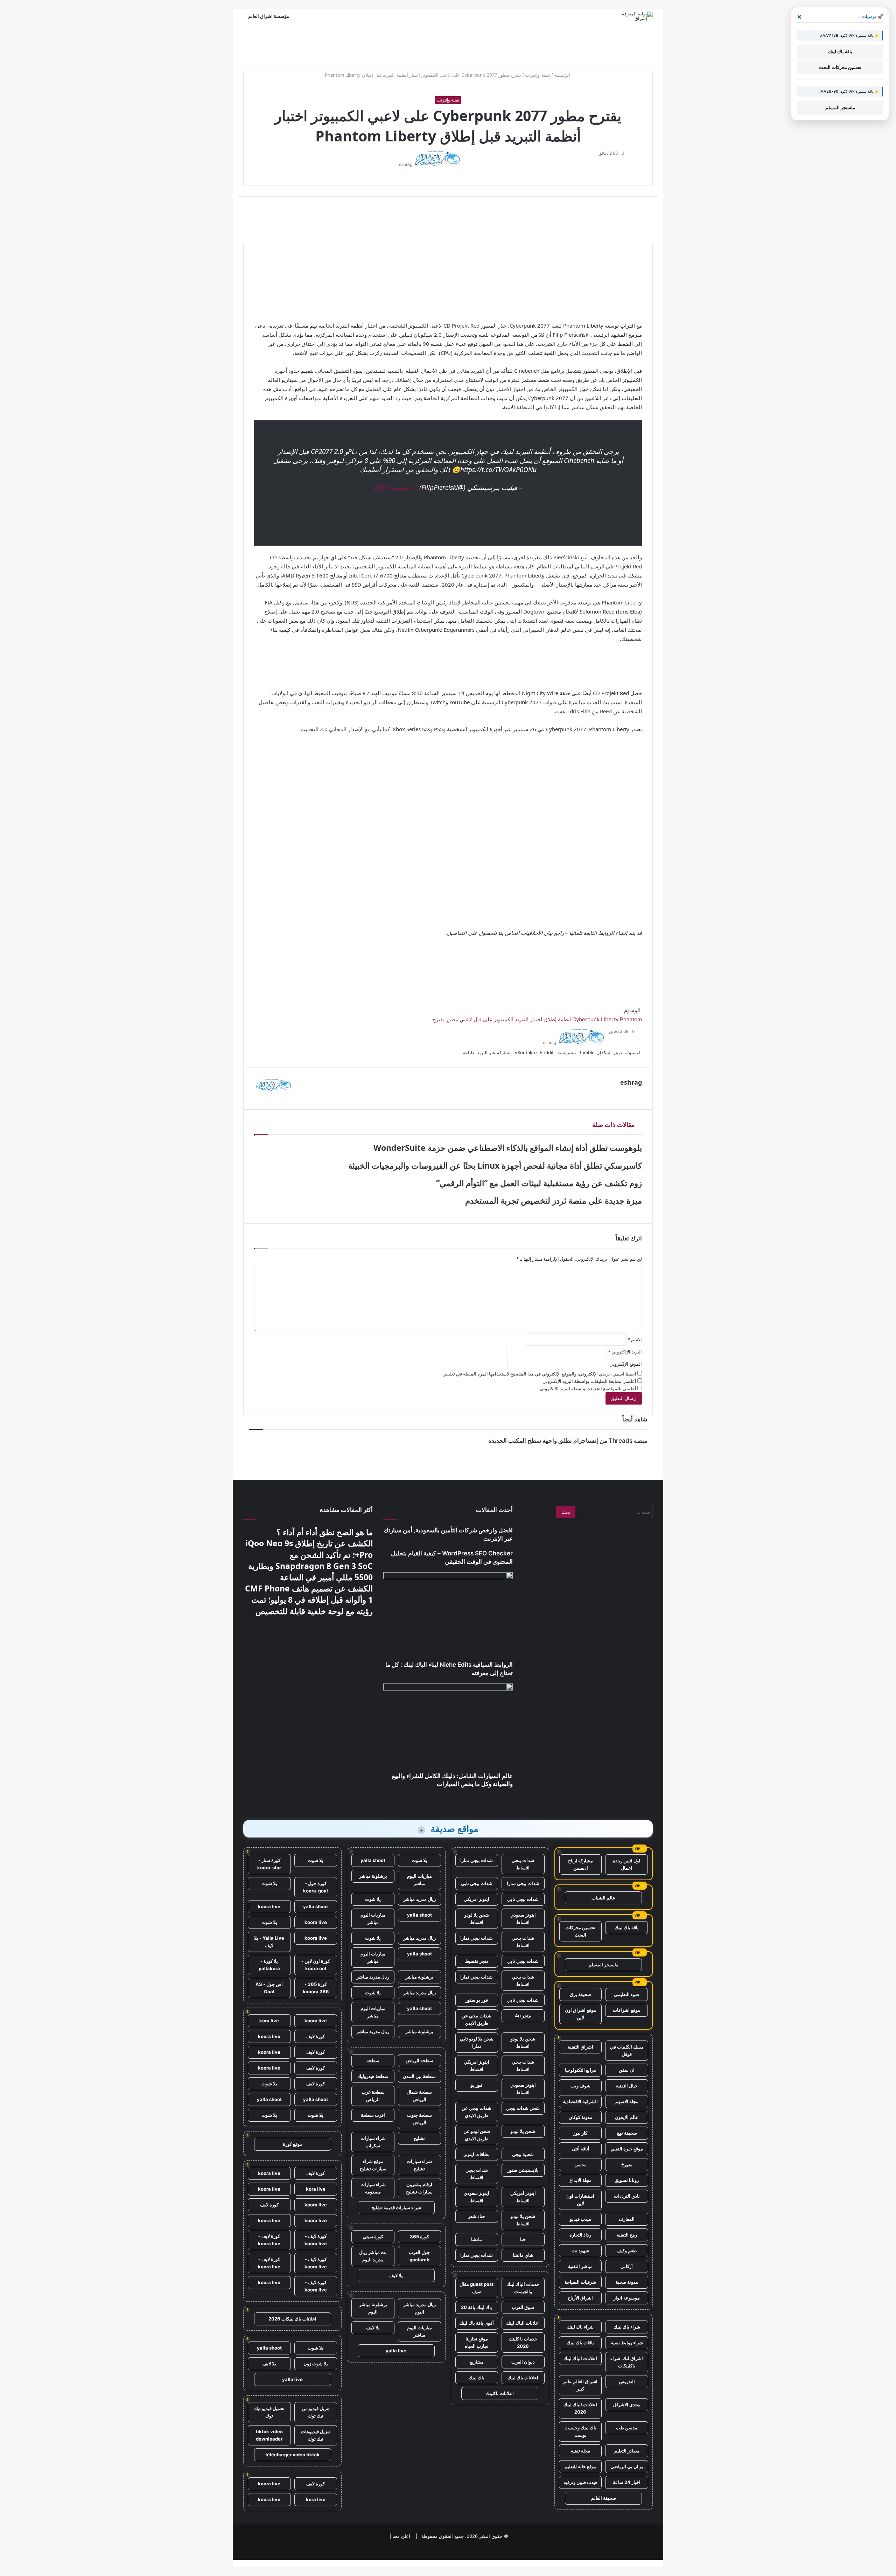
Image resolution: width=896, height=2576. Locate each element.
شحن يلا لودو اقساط (477, 1919)
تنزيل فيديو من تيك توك (316, 2412)
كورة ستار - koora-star (269, 1864)
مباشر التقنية (580, 2266)
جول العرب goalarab (419, 2256)
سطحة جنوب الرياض (419, 2119)
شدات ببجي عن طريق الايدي (477, 2019)
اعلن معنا (401, 2536)
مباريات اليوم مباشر (419, 1880)
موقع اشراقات (626, 2010)
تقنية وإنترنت (538, 75)
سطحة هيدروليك (373, 2076)
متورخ (627, 2164)
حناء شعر (477, 2216)
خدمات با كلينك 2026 (523, 2342)
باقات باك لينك (580, 2343)
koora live (269, 1906)
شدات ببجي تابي (477, 1883)
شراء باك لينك (627, 2327)
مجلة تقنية (580, 2451)
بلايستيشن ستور (523, 2170)
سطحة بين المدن (419, 2076)
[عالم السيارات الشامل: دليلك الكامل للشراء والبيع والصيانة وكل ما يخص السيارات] (448, 1728)
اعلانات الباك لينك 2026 (580, 2408)
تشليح (419, 2138)
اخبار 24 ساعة (627, 2482)
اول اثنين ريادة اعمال (626, 1864)
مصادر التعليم (627, 2451)
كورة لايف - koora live (316, 2240)
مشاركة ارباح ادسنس (580, 1864)
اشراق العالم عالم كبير (580, 2385)
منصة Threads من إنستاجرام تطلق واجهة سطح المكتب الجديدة (568, 1441)
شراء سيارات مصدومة (373, 2188)
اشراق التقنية (580, 2047)
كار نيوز (580, 2133)
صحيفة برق (580, 1994)
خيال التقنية (627, 2086)
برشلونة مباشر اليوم (373, 2308)
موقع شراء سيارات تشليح (373, 2165)
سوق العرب (523, 2307)
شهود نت (580, 2250)
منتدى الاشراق (627, 2404)
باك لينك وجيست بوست (580, 2431)
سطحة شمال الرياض (419, 2096)
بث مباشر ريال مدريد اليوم (373, 2256)
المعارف (627, 2219)
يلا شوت (419, 1860)
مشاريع (477, 2362)
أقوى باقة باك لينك (477, 2323)
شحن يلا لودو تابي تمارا (477, 2042)
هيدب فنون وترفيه (580, 2482)
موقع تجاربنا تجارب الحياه (477, 2342)
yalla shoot (373, 1860)
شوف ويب (580, 2086)
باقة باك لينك (627, 1927)
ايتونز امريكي (477, 1899)
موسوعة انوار (627, 2298)
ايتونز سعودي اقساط (523, 1919)
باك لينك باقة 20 (477, 2307)
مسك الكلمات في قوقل (627, 2050)
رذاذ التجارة (580, 2235)
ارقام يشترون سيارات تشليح (419, 2188)
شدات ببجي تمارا (477, 1860)
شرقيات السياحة (580, 2282)
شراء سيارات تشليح (419, 2165)
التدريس (627, 2381)
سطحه (373, 2060)
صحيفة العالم (604, 2498)
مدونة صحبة (627, 2282)
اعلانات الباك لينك (580, 2358)
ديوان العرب (523, 2362)
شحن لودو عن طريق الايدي (477, 2135)
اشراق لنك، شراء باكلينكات (627, 2362)
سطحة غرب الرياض (373, 2096)
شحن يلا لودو (523, 2131)
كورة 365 (419, 2236)
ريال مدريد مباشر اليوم (419, 2308)
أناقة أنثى (580, 2149)
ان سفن (627, 2070)
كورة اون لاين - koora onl (316, 1965)
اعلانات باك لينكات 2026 (292, 2319)
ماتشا (477, 2239)
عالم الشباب (603, 1898)
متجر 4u (523, 2016)
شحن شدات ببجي (523, 2108)
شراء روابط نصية (627, 2343)
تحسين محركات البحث (580, 1931)
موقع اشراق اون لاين (580, 2014)
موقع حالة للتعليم (580, 2466)
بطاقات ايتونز (477, 2154)
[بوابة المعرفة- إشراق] (636, 16)
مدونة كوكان (580, 2117)
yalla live (396, 2351)
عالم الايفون (627, 2117)
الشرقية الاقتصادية (580, 2101)
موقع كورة (293, 2144)
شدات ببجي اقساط (523, 1864)
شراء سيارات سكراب (373, 2142)
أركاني (627, 2266)
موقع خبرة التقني (627, 2149)
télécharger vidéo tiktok (292, 2455)
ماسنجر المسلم (604, 1965)
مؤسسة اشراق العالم (269, 16)
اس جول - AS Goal (269, 1988)
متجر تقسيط (477, 1961)
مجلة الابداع (580, 2180)
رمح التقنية (627, 2235)
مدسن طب (627, 2428)
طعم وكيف (627, 2250)
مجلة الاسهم (627, 2101)
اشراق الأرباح (580, 2298)
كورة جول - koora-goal (316, 1887)
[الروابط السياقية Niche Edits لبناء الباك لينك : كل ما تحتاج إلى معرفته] (448, 1616)
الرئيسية (563, 75)
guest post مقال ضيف (477, 2288)
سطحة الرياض (419, 2060)
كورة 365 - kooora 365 (316, 1988)
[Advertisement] (448, 46)
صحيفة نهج (627, 2133)
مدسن (580, 2164)
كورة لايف (316, 2036)
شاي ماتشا (523, 2255)
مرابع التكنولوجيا (580, 2070)
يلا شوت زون (316, 2364)
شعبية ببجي (523, 2154)
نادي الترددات (627, 2196)
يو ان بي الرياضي (627, 2466)
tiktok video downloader (269, 2435)
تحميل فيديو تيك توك (269, 2412)
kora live (269, 2021)
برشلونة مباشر (373, 1876)
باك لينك (477, 2378)
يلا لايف (396, 2275)
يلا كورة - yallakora (269, 1965)
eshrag (406, 164)
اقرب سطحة (373, 2115)
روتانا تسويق (627, 2180)
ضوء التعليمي (626, 1994)
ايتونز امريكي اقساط (477, 2066)
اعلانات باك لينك (523, 2378)
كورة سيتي (373, 2236)
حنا (523, 2239)
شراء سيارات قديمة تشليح (396, 2207)
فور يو (477, 2085)
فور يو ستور (477, 2000)
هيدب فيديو (580, 2219)
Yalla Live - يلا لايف (269, 1942)
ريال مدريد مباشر (419, 1899)
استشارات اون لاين (580, 2200)
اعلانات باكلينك (500, 2393)
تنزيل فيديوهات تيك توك (316, 2435)
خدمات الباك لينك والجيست (523, 2288)
